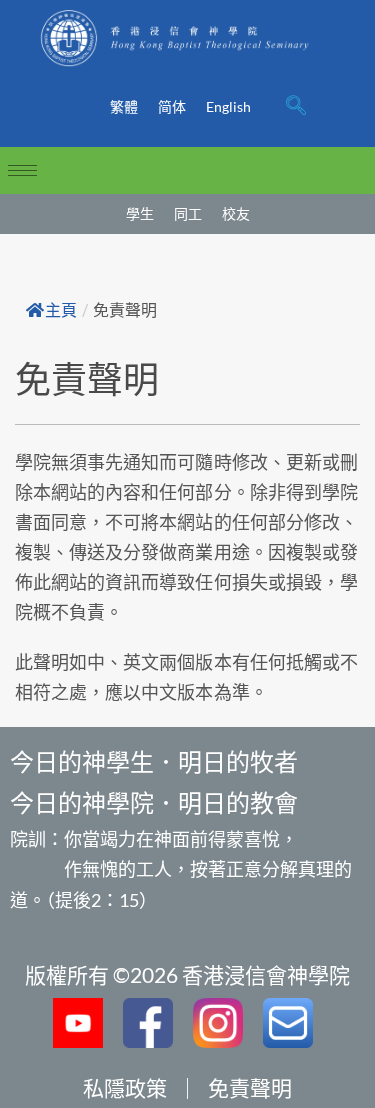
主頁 (61, 310)
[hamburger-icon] (22, 170)
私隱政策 (125, 1087)
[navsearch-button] (296, 107)
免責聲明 (250, 1087)
